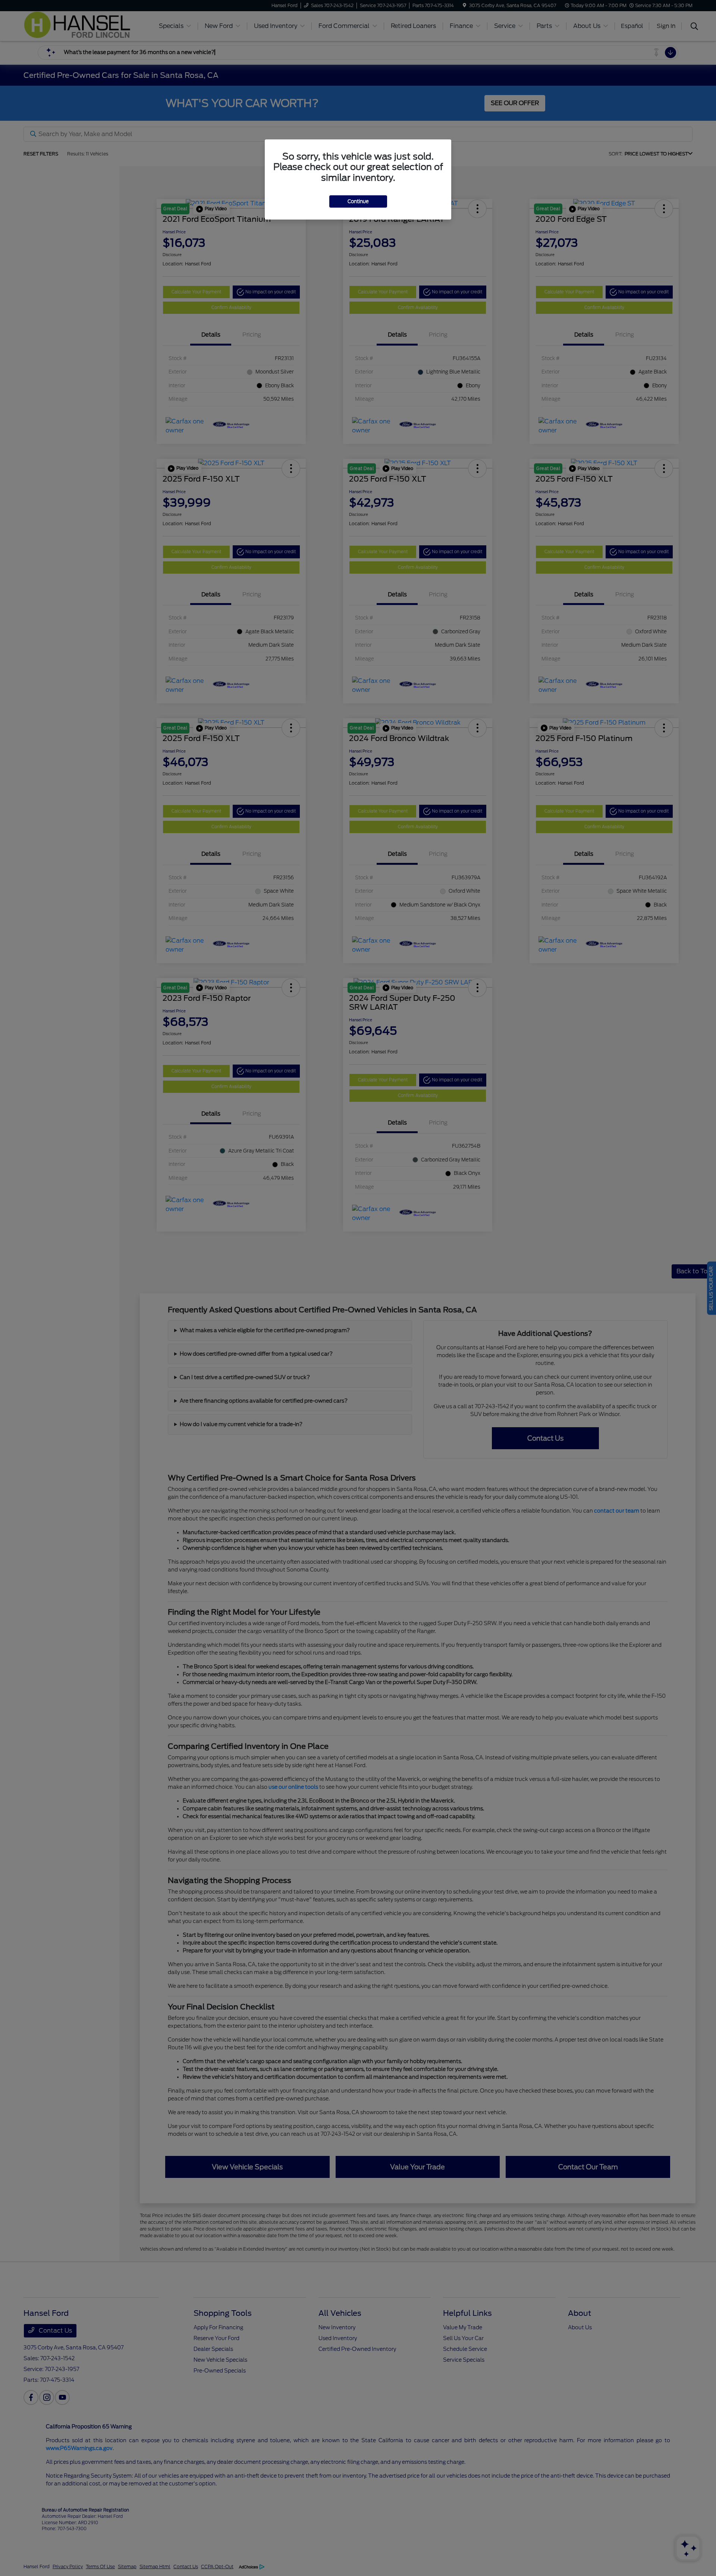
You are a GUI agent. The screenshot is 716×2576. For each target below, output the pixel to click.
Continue (358, 201)
